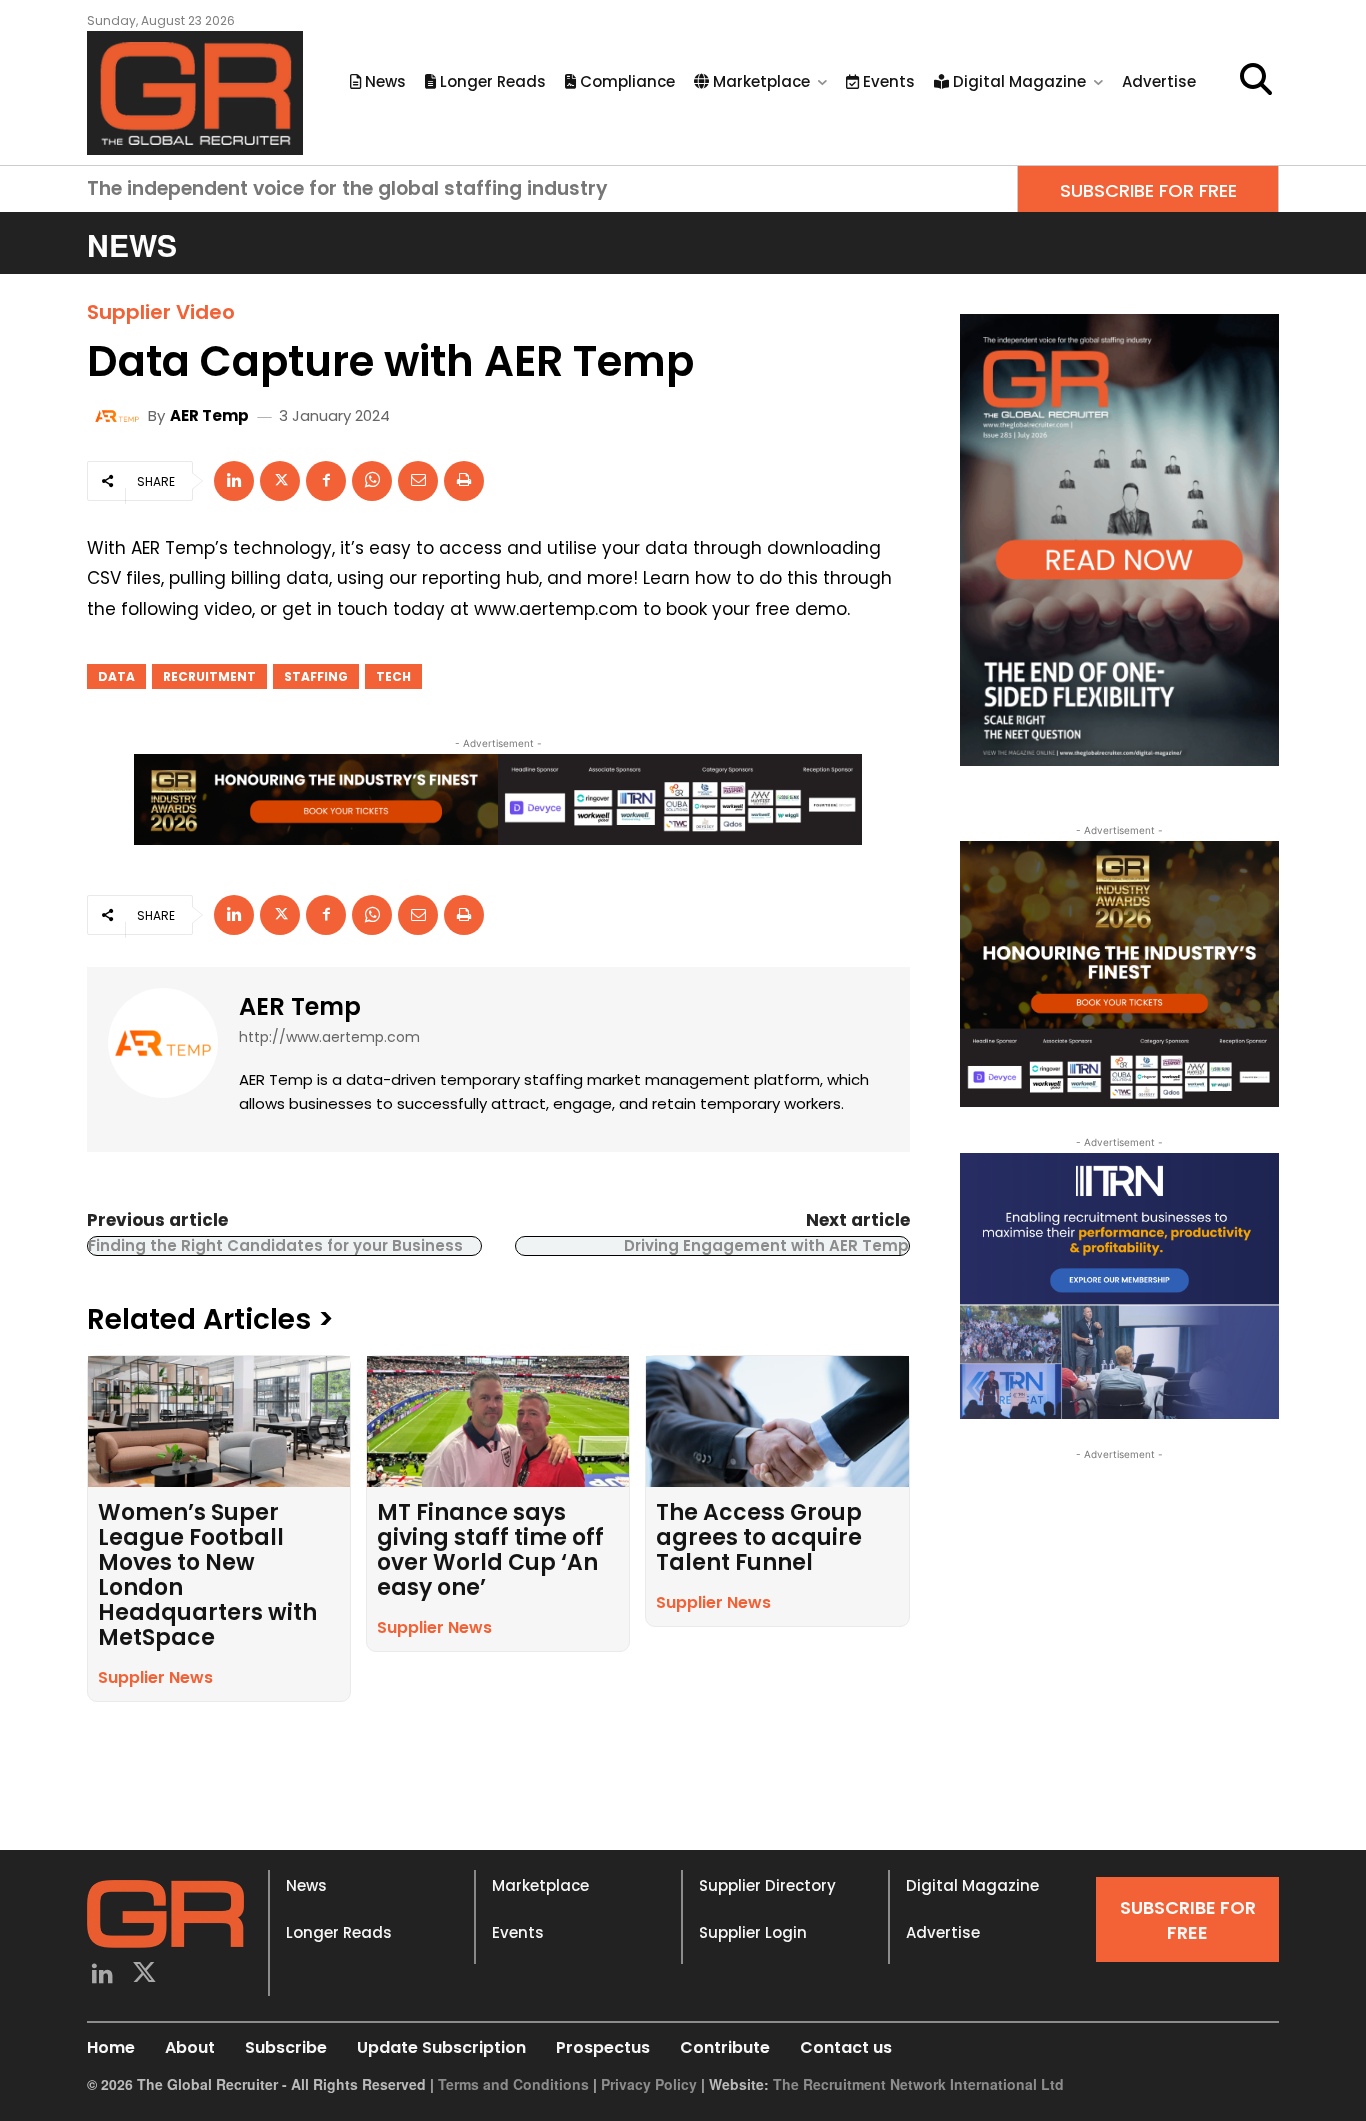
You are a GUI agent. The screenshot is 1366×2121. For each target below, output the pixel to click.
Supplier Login (753, 1932)
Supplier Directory (767, 1885)
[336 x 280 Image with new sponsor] (1119, 974)
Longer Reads (339, 1932)
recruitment (209, 676)
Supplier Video (161, 312)
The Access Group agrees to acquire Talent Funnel (759, 1537)
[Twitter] (145, 1975)
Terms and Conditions (513, 2084)
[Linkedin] (234, 481)
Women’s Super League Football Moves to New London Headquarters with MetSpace (207, 1575)
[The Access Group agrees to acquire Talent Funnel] (777, 1421)
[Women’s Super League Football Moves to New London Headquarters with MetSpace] (219, 1421)
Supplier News (155, 1677)
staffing (316, 676)
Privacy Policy (649, 2084)
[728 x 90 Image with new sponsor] (498, 799)
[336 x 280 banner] (1119, 1286)
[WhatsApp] (372, 481)
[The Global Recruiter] (195, 93)
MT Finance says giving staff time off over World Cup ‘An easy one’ (490, 1550)
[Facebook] (326, 481)
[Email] (418, 481)
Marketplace (540, 1885)
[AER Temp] (120, 416)
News (306, 1885)
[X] (280, 481)
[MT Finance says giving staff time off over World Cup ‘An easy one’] (498, 1421)
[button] (1256, 79)
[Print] (464, 481)
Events (518, 1932)
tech (393, 676)
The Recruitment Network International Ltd (918, 2084)
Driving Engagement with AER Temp (766, 1245)
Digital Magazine (972, 1885)
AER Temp (209, 415)
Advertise (943, 1932)
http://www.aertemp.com (329, 1037)
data (116, 676)
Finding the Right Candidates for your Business (275, 1245)
